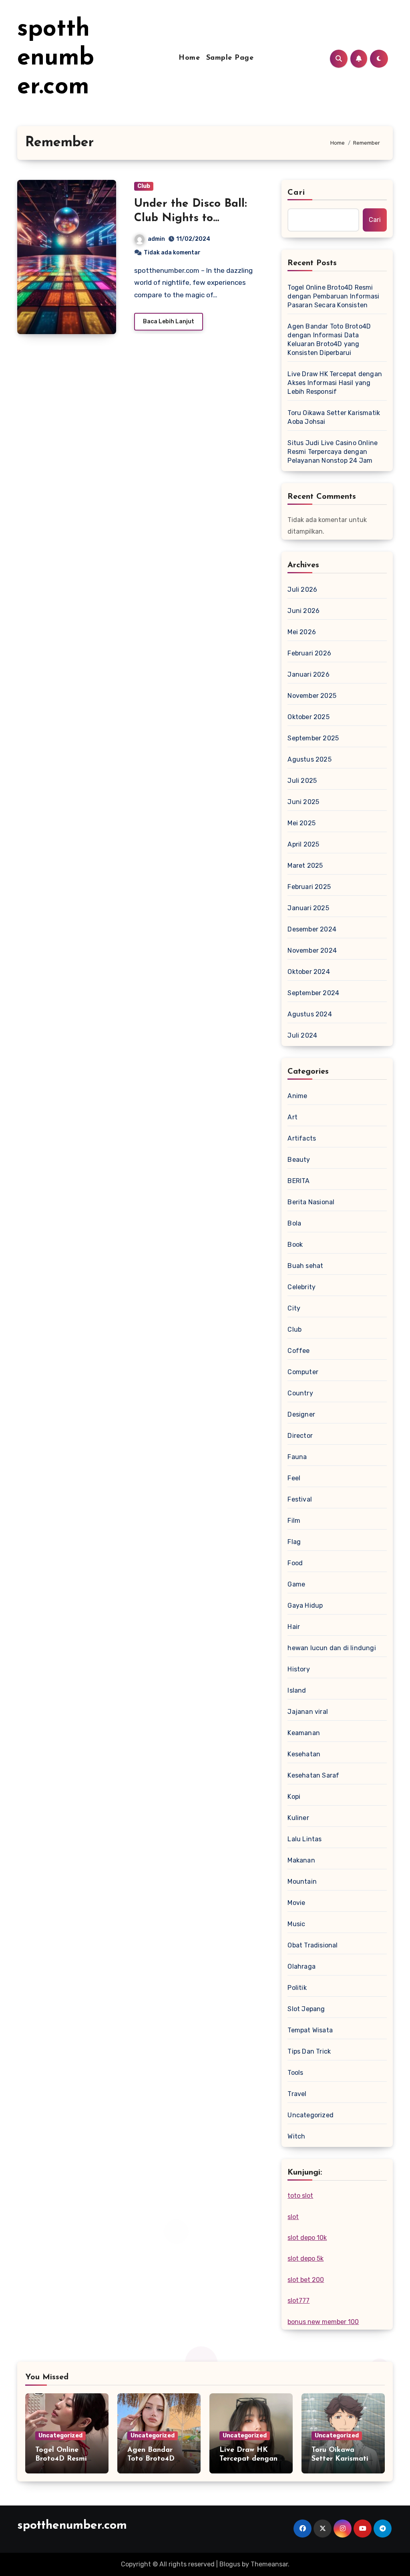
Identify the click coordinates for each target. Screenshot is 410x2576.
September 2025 (313, 738)
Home (189, 58)
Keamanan (304, 1733)
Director (300, 1436)
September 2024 (313, 993)
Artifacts (302, 1138)
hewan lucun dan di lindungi (332, 1648)
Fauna (297, 1457)
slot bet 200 (306, 2280)
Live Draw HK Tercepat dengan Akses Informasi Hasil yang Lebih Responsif (335, 383)
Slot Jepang (306, 2009)
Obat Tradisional (313, 1945)
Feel (294, 1478)
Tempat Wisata (310, 2030)
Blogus (230, 2564)
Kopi (294, 1797)
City (294, 1308)
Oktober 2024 (309, 972)
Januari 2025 (308, 908)
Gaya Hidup (305, 1605)
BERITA (298, 1181)
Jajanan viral (308, 1712)
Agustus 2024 (310, 1014)
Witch (296, 2136)
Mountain (302, 1882)
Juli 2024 (302, 1035)
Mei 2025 (301, 823)
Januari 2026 (308, 674)
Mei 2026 (302, 632)
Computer (303, 1372)
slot (293, 2217)
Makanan (301, 1860)
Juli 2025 (302, 781)
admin (156, 239)
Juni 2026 (303, 611)
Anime (297, 1096)
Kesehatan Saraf (313, 1775)
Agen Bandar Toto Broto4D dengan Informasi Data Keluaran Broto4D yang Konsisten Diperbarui (329, 340)
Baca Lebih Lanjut (169, 321)
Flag (294, 1542)
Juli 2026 (302, 590)
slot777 (298, 2301)
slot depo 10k (307, 2238)
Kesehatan (304, 1754)
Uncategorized (311, 2115)
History (298, 1669)
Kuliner (298, 1818)
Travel (297, 2094)
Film (294, 1521)
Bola (294, 1223)
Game (296, 1584)
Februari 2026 (309, 653)
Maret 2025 (305, 866)
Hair (294, 1627)
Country (300, 1393)
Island (297, 1690)
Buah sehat (305, 1266)
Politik (297, 1988)
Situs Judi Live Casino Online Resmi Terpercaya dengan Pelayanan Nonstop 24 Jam (333, 452)
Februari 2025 (309, 887)
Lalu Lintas (304, 1839)
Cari (296, 193)
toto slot (300, 2196)
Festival (300, 1499)
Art (292, 1117)
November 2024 (312, 950)
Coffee (298, 1351)
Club (144, 186)
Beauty (299, 1160)
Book (295, 1245)
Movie (296, 1903)
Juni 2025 (303, 802)
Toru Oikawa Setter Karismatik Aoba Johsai (334, 417)
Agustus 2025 (309, 759)
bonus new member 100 (323, 2322)
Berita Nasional (311, 1202)
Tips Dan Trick (309, 2051)
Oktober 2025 (308, 717)
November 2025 (312, 696)
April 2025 (303, 844)
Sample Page (230, 58)
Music (296, 1924)
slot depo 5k (305, 2259)
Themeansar (269, 2564)
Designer (301, 1414)
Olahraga (301, 1966)
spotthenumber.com (56, 58)
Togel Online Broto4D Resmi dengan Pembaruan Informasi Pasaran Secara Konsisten (333, 296)
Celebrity (301, 1287)
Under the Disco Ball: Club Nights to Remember (191, 219)
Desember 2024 (312, 929)
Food (295, 1563)
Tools (295, 2073)
